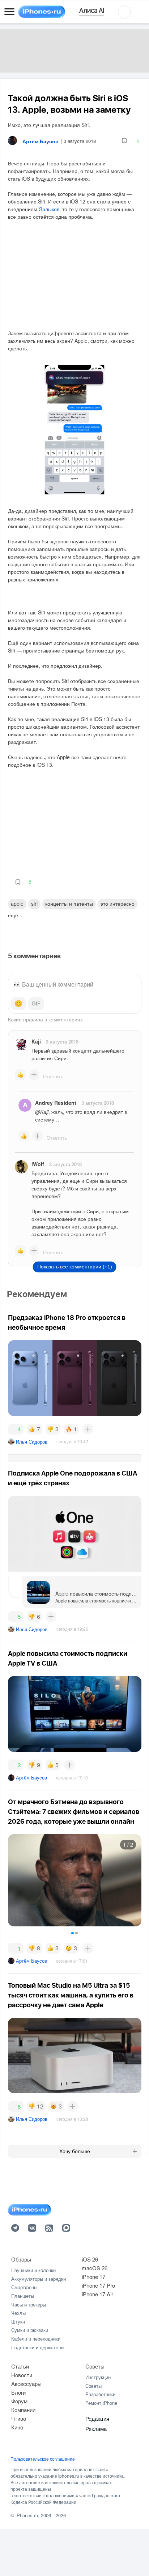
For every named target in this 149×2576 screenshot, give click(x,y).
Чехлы (18, 2313)
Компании (23, 2410)
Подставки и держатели (37, 2347)
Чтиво (19, 2418)
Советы (95, 2366)
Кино (17, 2427)
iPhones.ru (27, 2515)
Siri (34, 904)
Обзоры (21, 2259)
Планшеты (23, 2296)
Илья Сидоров (32, 1442)
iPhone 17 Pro (98, 2285)
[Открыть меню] (9, 12)
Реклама (96, 2429)
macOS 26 (95, 2268)
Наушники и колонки (33, 2270)
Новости (22, 2375)
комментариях (66, 1019)
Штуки (18, 2322)
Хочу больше (75, 2151)
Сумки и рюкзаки (30, 2330)
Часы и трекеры (29, 2305)
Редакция (97, 2418)
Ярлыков (49, 209)
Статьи (20, 2366)
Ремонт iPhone (101, 2403)
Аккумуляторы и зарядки (39, 2279)
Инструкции (98, 2377)
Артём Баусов (31, 1777)
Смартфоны (24, 2287)
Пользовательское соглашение (43, 2459)
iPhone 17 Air (97, 2294)
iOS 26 (90, 2259)
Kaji (36, 1041)
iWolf (38, 1164)
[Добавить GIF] (36, 1004)
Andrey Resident (56, 1103)
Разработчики (100, 2394)
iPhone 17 (93, 2277)
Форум (19, 2401)
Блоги (18, 2392)
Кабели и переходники (36, 2339)
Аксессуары (26, 2384)
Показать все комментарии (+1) (75, 1267)
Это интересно (118, 904)
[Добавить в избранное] (124, 141)
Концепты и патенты (69, 904)
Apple (17, 904)
